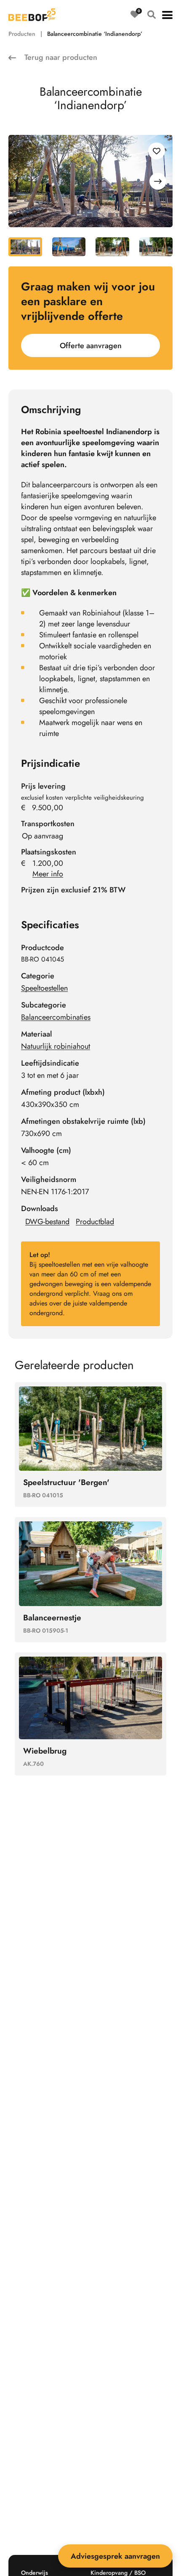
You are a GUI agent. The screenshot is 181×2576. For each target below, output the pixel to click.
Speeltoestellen (44, 988)
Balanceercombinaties (56, 1017)
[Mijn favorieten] (135, 15)
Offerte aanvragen (91, 346)
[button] (167, 15)
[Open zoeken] (152, 15)
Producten (22, 34)
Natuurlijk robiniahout (56, 1046)
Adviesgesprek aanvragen (115, 2556)
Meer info (48, 874)
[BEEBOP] (32, 15)
